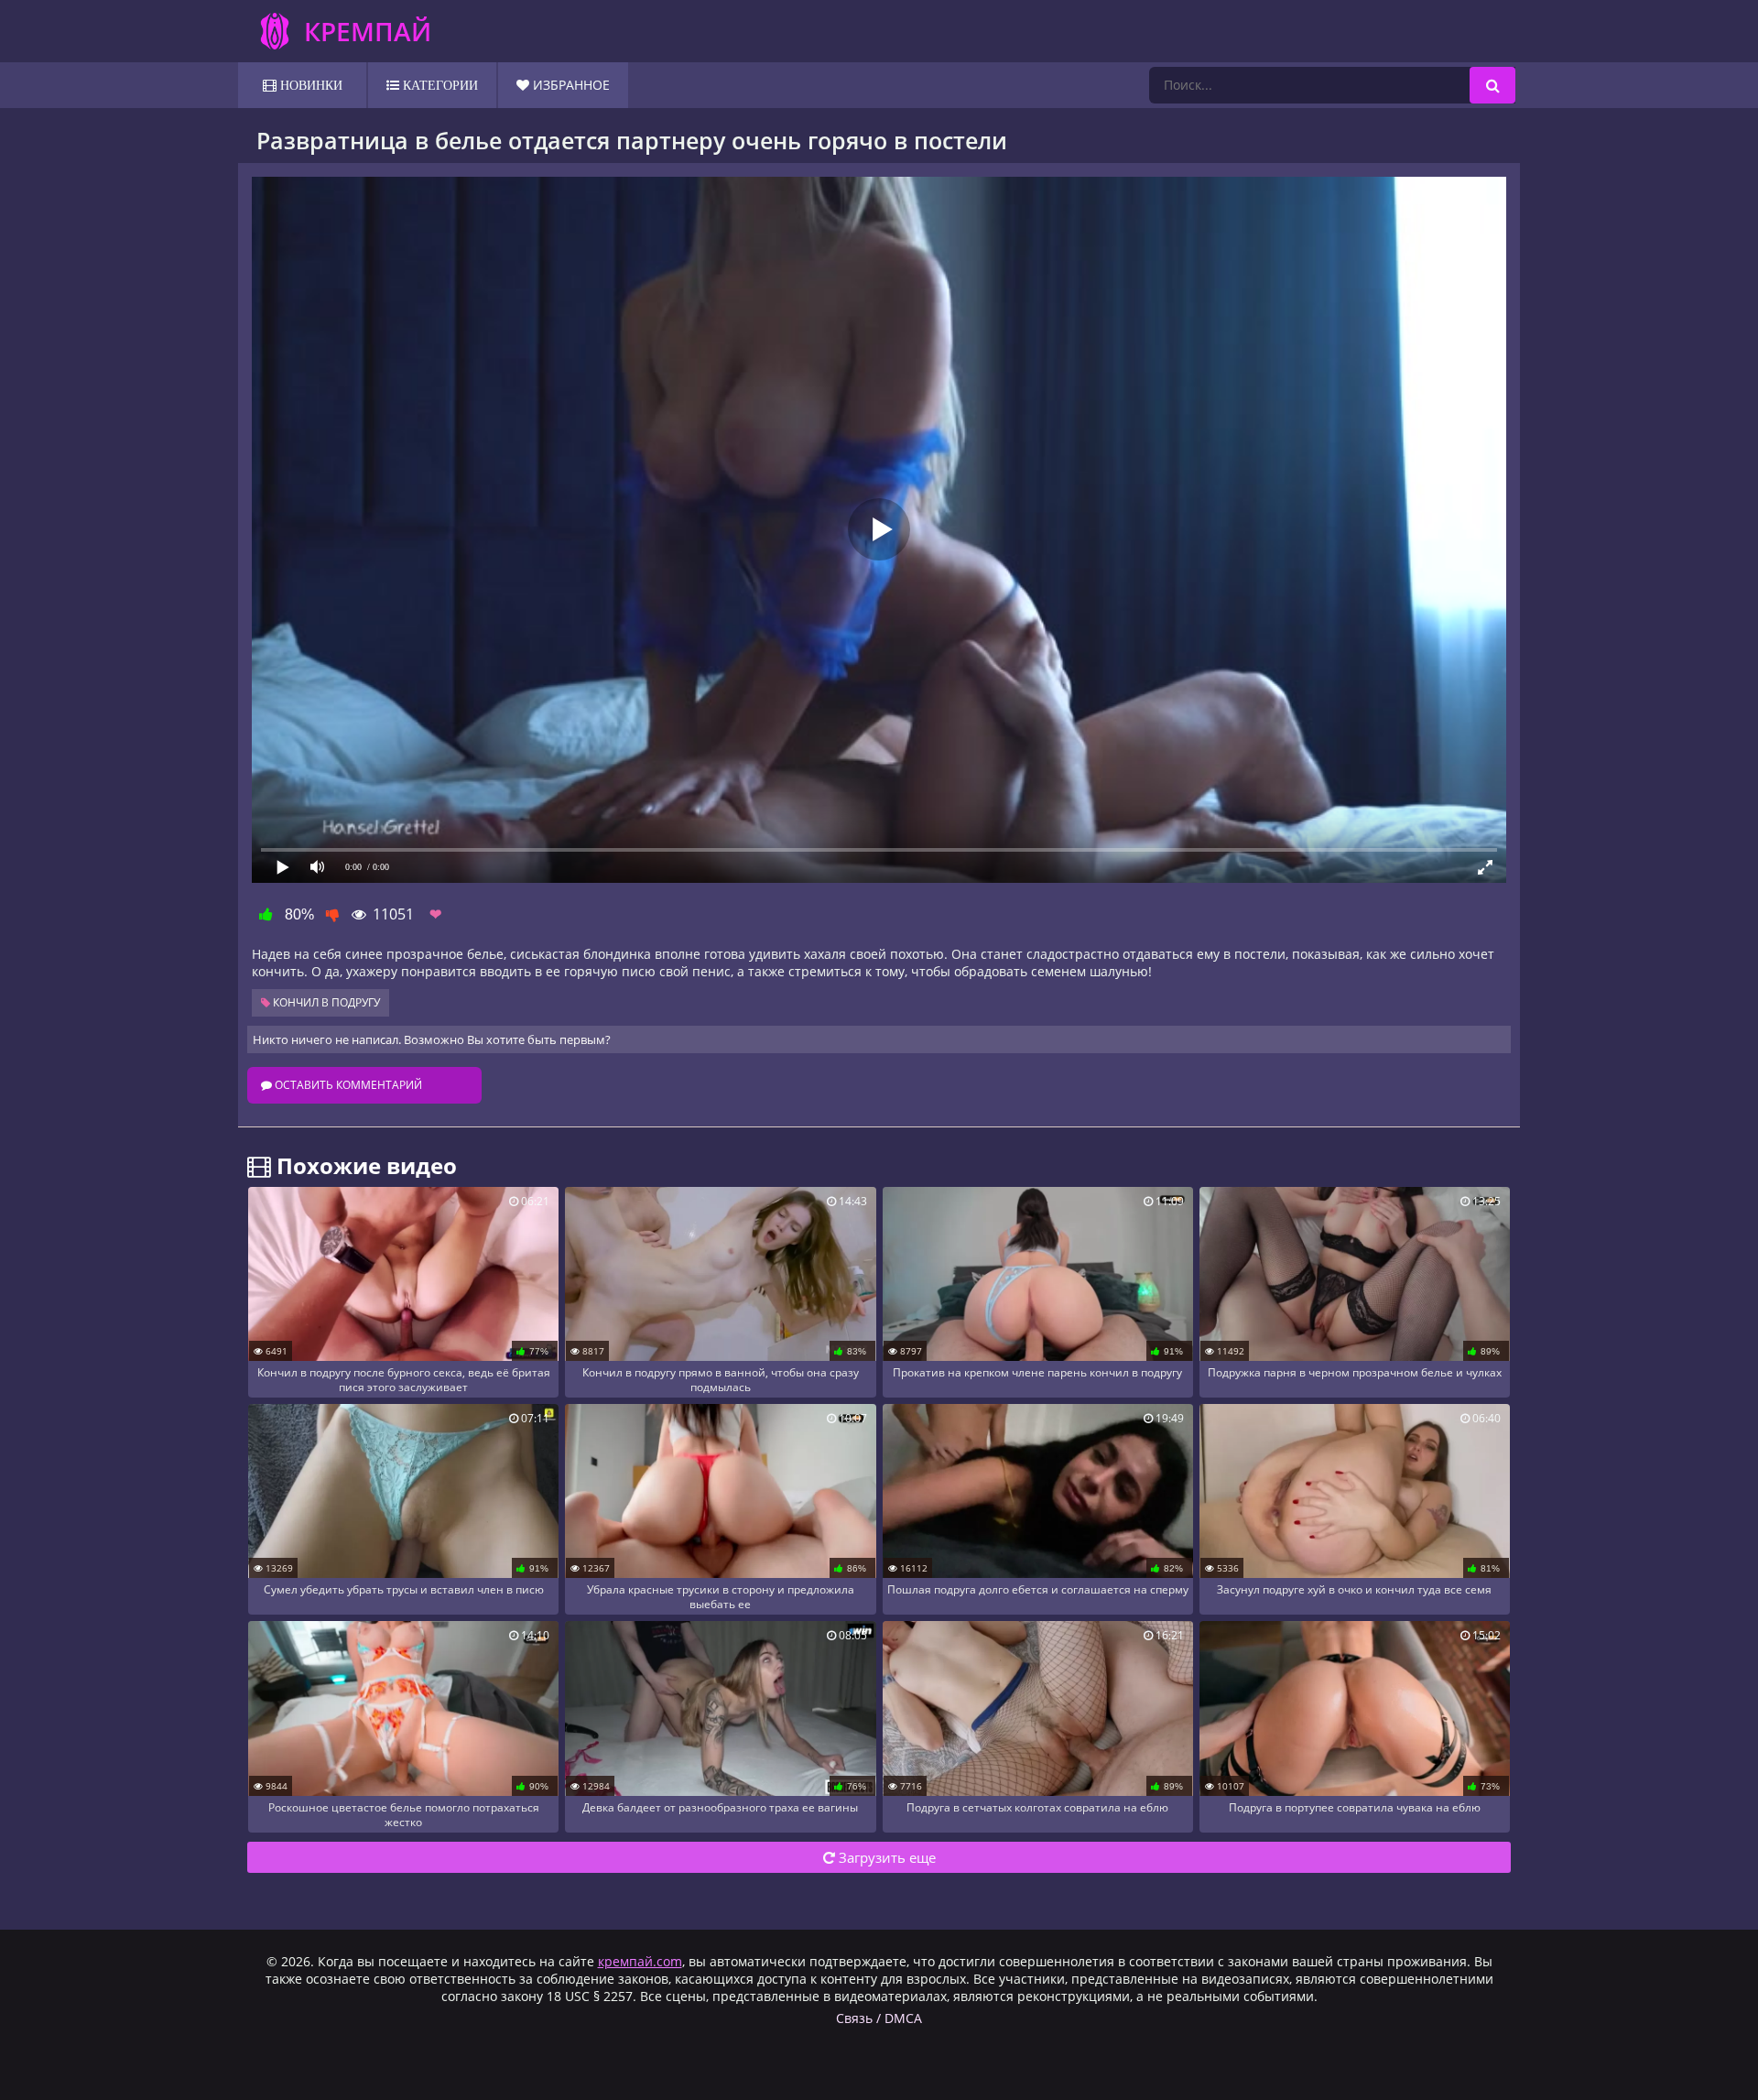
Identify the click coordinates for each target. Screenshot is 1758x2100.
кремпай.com (640, 1961)
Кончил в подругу (325, 1002)
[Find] (1492, 85)
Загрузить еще (885, 1857)
